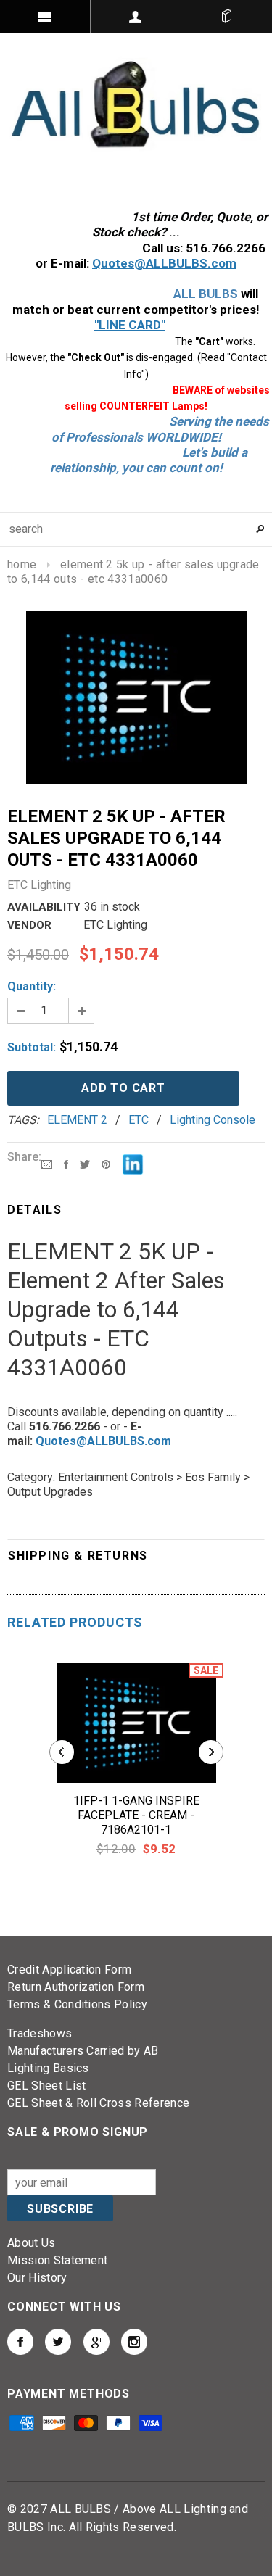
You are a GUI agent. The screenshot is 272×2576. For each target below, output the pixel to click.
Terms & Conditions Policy (77, 2004)
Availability (44, 907)
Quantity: (32, 986)
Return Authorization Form (76, 1987)
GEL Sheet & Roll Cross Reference (98, 2103)
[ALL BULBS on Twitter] (58, 2342)
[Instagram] (106, 1163)
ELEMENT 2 (77, 1120)
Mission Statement (57, 2260)
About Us (32, 2243)
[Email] (47, 1163)
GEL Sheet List (46, 2086)
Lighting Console (213, 1120)
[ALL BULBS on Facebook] (20, 2342)
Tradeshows (40, 2033)
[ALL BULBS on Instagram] (134, 2342)
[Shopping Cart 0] (227, 17)
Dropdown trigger (136, 17)
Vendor (29, 925)
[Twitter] (85, 1163)
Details (34, 1210)
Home (22, 564)
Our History (37, 2278)
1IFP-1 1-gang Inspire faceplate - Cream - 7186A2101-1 (136, 1815)
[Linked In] (133, 1163)
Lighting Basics (48, 2068)
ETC (139, 1120)
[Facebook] (66, 1163)
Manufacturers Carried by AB (83, 2051)
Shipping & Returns (78, 1556)
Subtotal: (32, 1047)
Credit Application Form (69, 1970)
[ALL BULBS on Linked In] (96, 2342)
